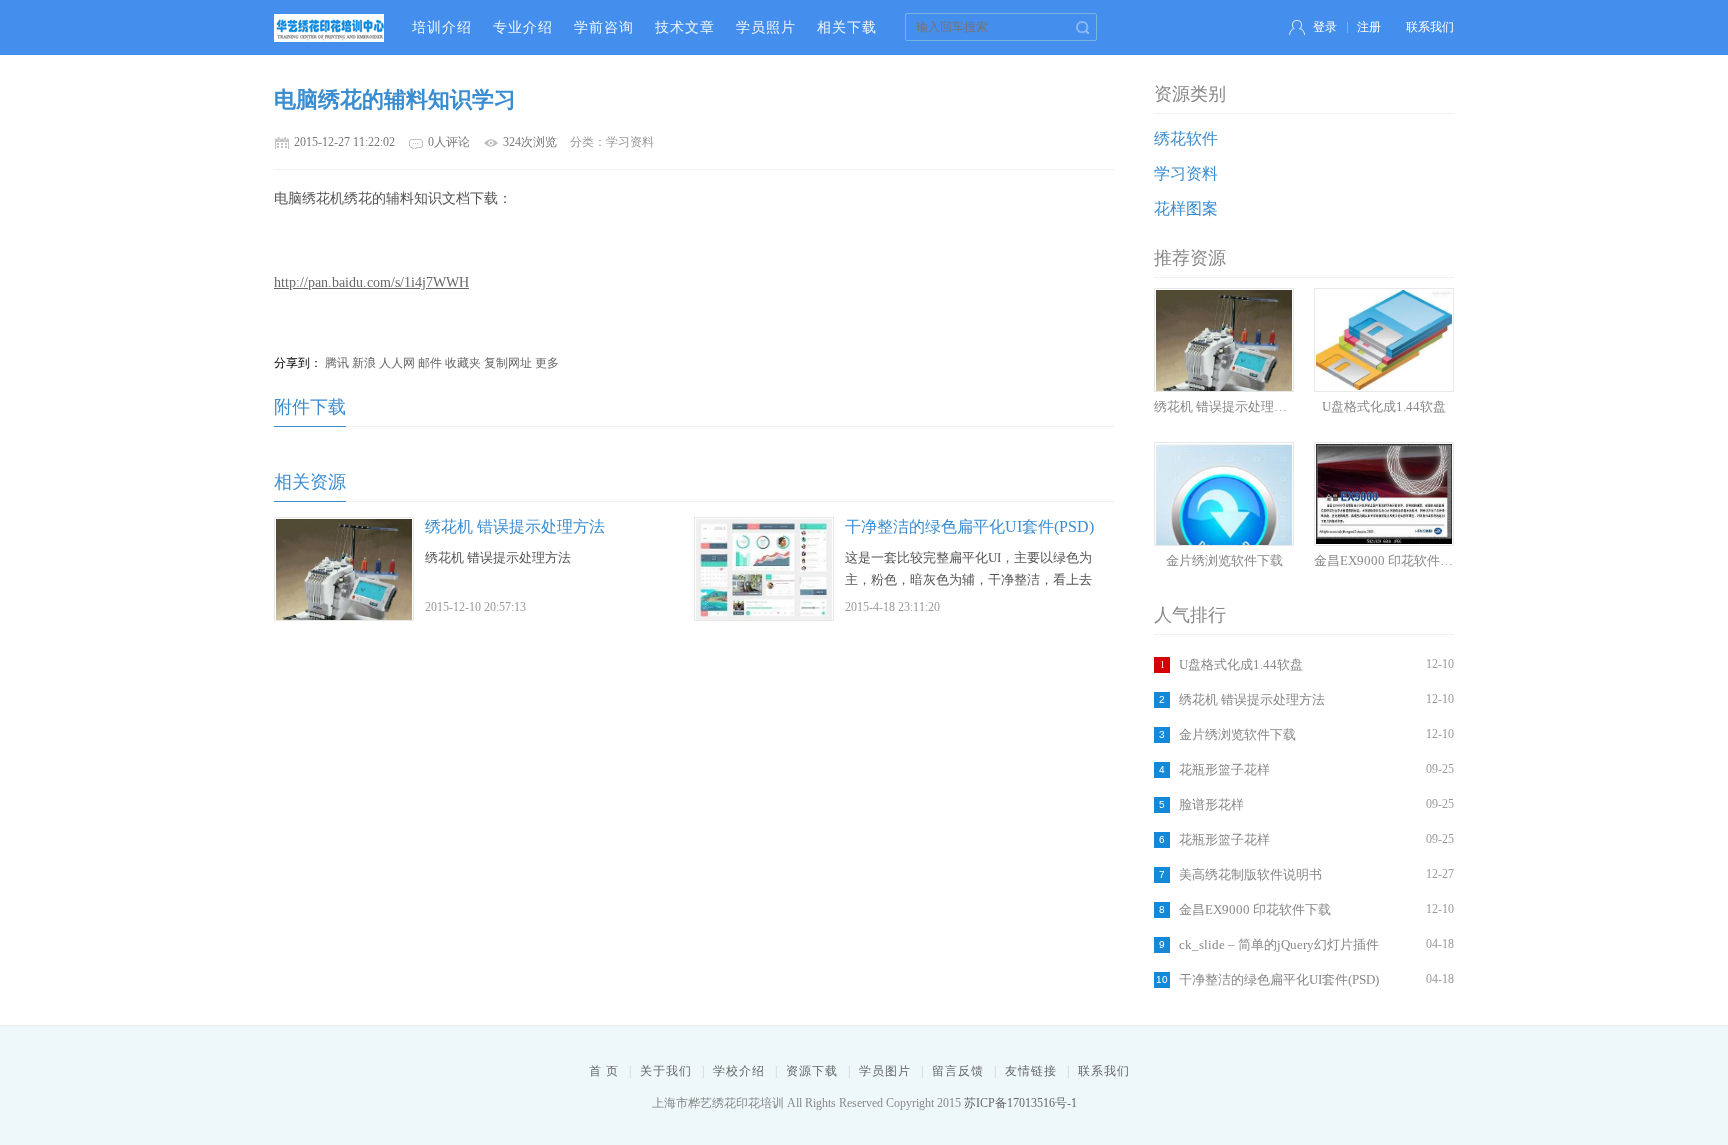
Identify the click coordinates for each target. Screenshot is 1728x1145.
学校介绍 (739, 1071)
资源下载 (812, 1071)
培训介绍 (442, 27)
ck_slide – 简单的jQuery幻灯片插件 (1279, 944)
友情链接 (1031, 1071)
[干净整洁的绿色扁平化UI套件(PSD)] (764, 617)
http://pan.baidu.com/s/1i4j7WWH (371, 282)
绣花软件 (1186, 138)
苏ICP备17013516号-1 (1020, 1103)
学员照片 (766, 27)
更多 (547, 363)
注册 (1369, 27)
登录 (1325, 27)
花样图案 (1186, 208)
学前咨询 (604, 27)
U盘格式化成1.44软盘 (1241, 664)
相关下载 (847, 27)
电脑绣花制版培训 (329, 27)
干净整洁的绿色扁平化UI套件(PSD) (1279, 979)
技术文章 (685, 27)
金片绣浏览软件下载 (1237, 734)
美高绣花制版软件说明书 (1250, 874)
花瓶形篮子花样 (1224, 769)
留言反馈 (958, 1071)
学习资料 (1186, 173)
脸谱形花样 (1211, 804)
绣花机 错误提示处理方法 (1252, 699)
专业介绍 (523, 27)
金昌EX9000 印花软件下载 (1255, 909)
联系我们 (1430, 27)
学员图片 (885, 1071)
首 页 (604, 1071)
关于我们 (666, 1071)
